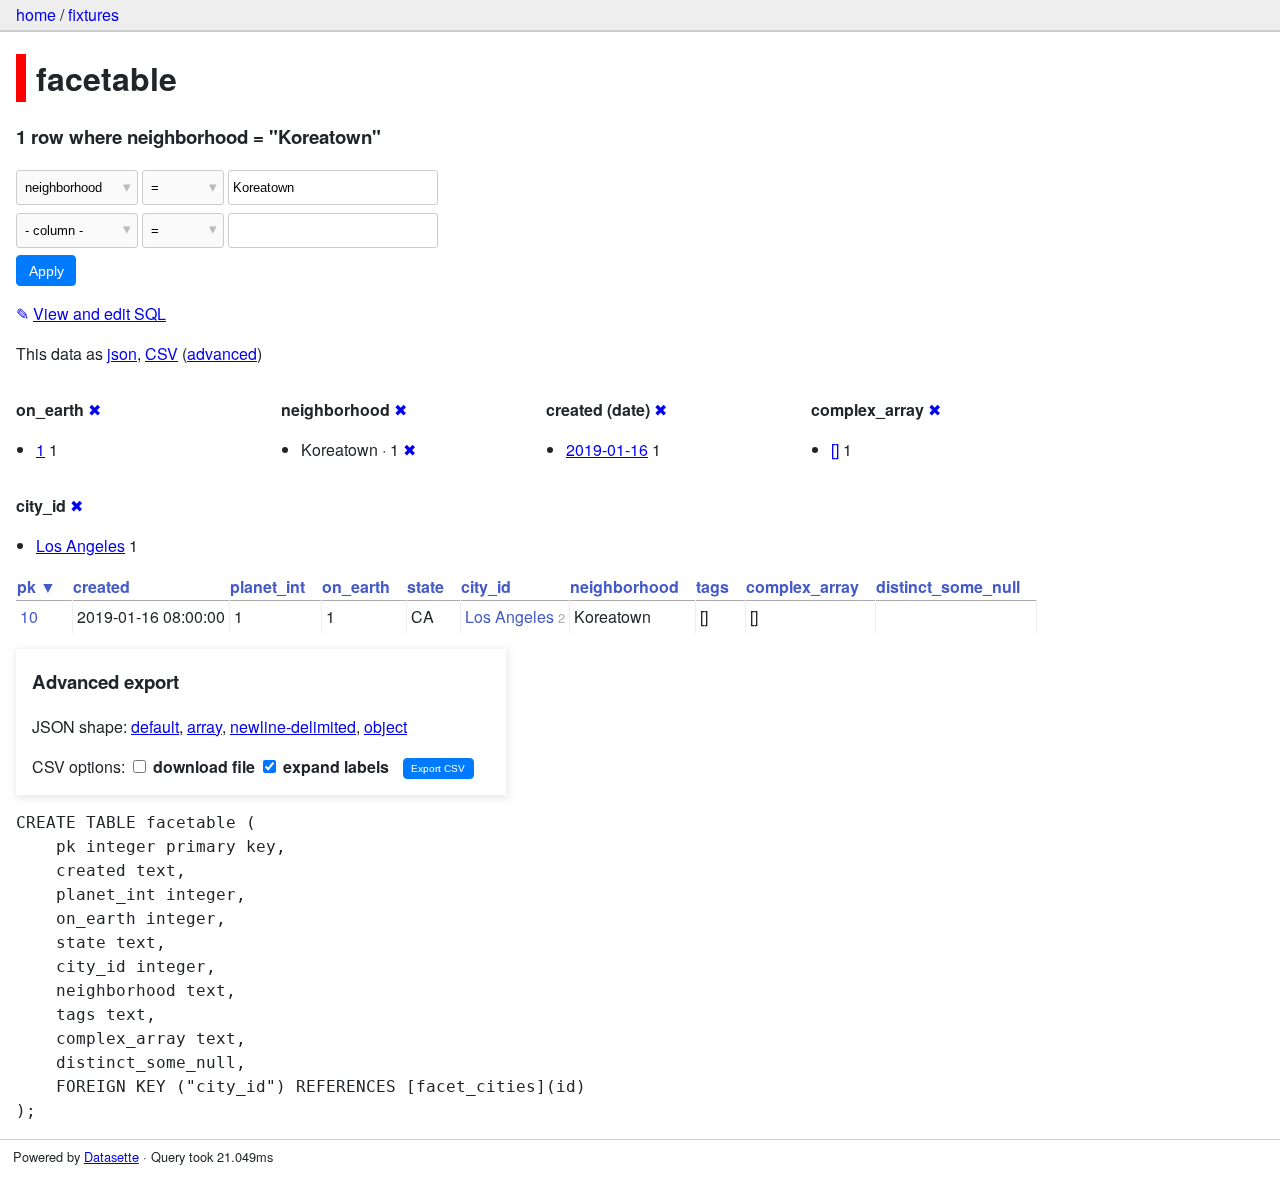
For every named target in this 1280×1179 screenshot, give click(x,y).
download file (202, 766)
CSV (161, 353)
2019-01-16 (607, 449)
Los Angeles (80, 545)
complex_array (802, 586)
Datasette (111, 1156)
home (36, 14)
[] (835, 449)
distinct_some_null (948, 586)
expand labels (334, 766)
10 (29, 616)
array (204, 726)
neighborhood (624, 586)
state (425, 586)
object (385, 726)
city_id (486, 586)
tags (712, 586)
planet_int (267, 586)
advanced (222, 353)
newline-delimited (293, 726)
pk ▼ (36, 586)
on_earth (356, 586)
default (155, 726)
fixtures (93, 14)
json (122, 353)
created (101, 586)
